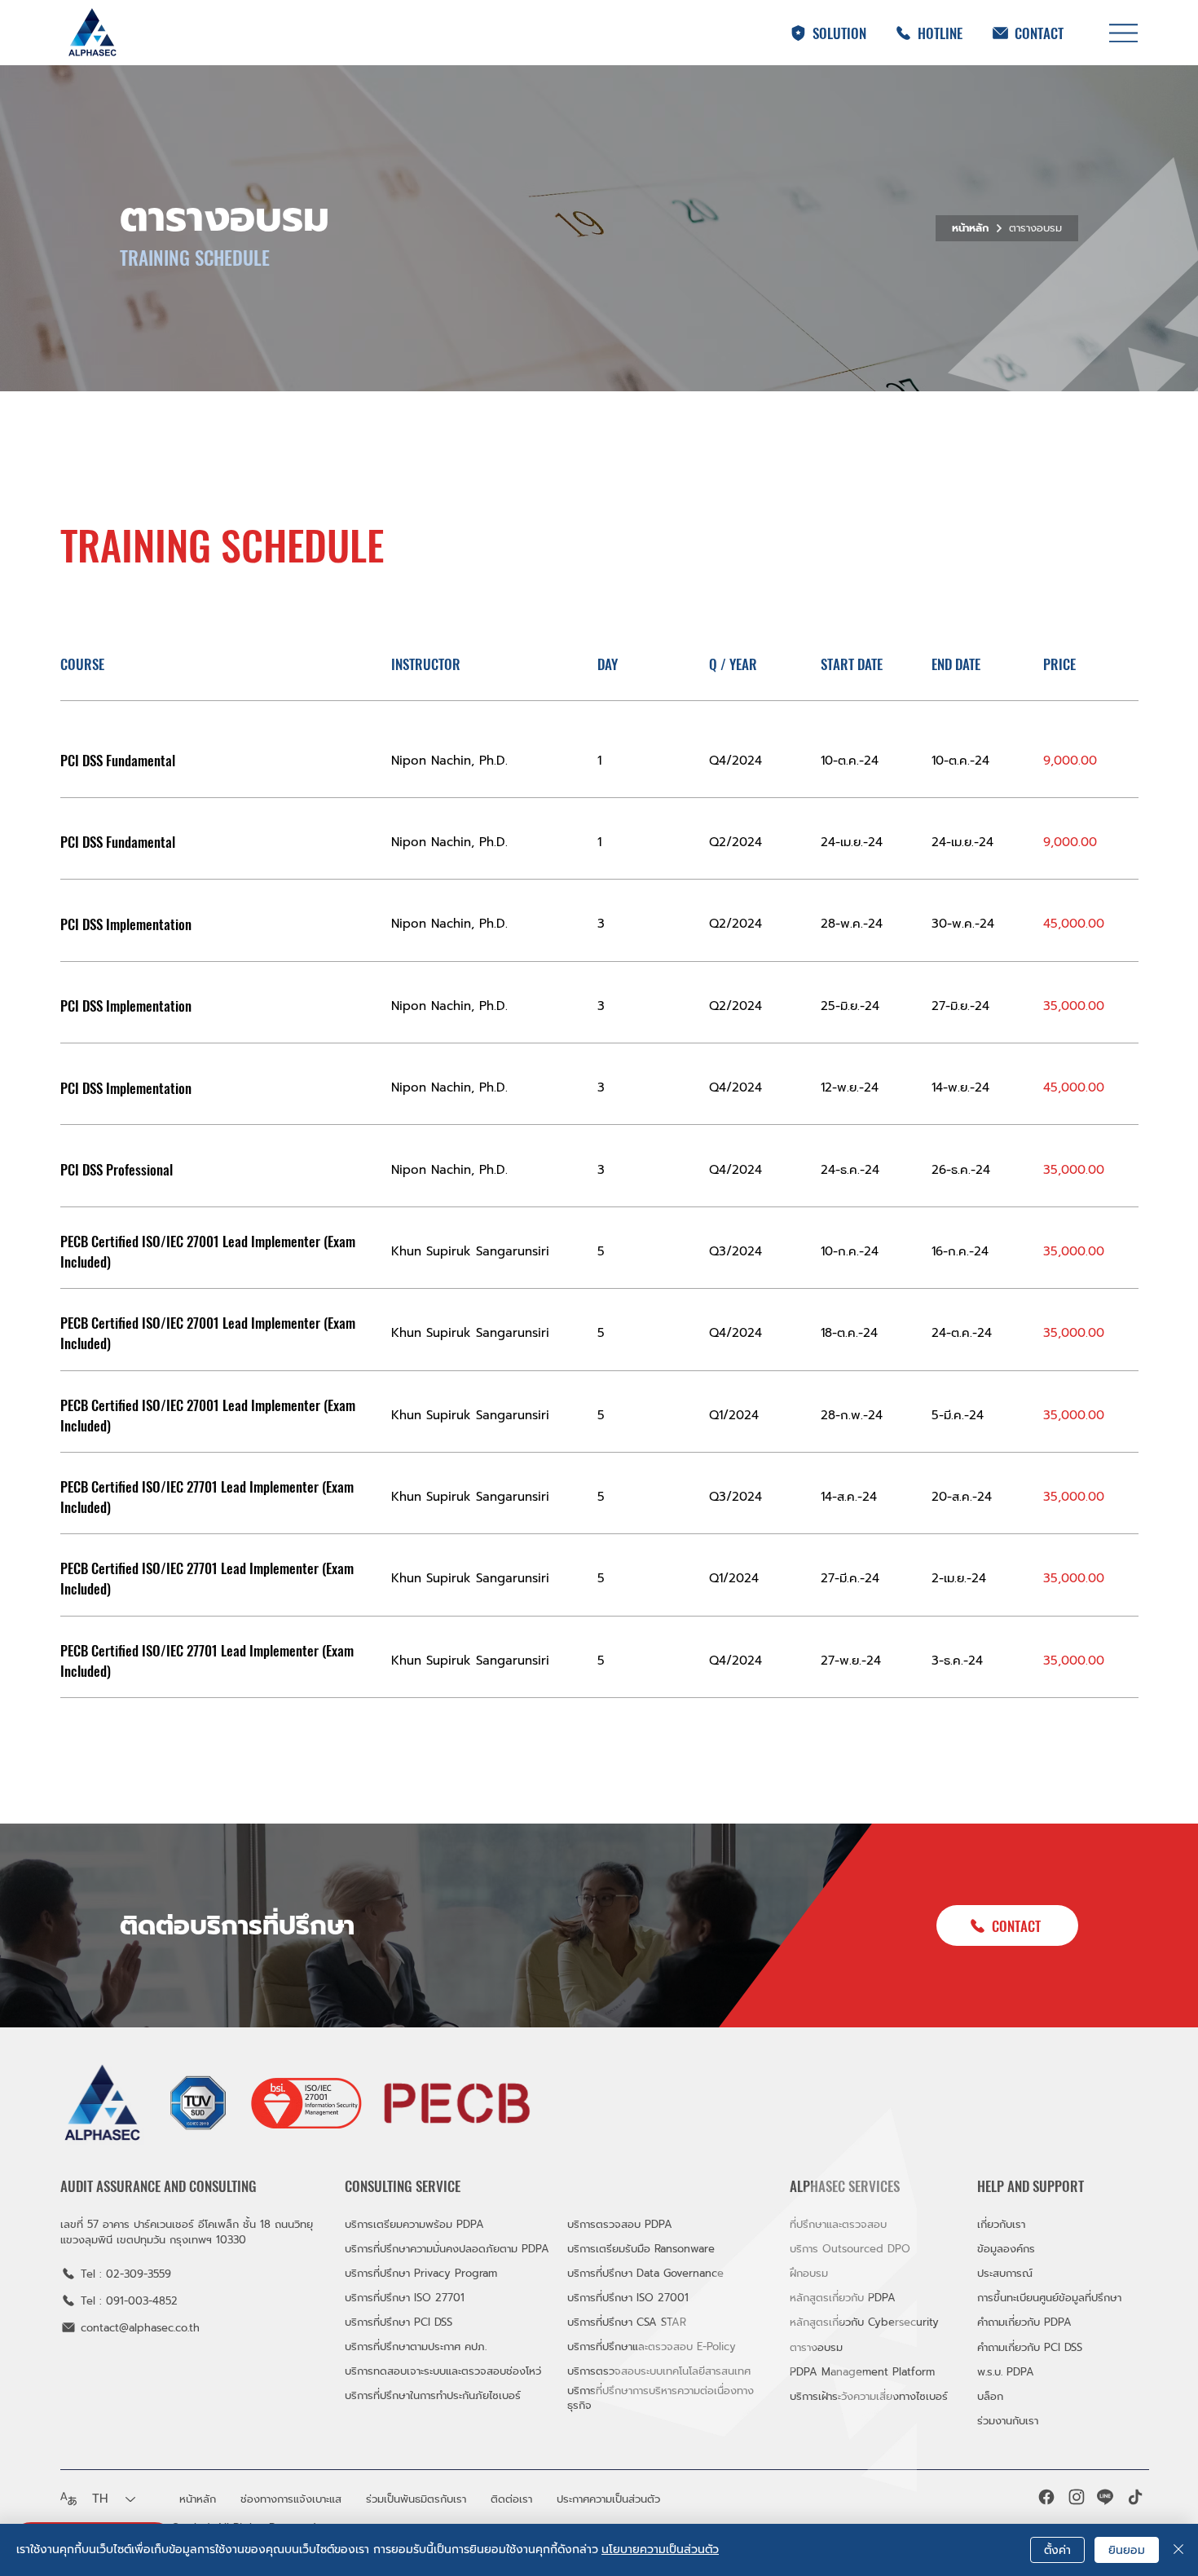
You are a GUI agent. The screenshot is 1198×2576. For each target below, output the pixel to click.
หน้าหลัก (970, 228)
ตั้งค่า (1057, 2550)
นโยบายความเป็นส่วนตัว (660, 2550)
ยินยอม (1127, 2550)
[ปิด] (1178, 2550)
